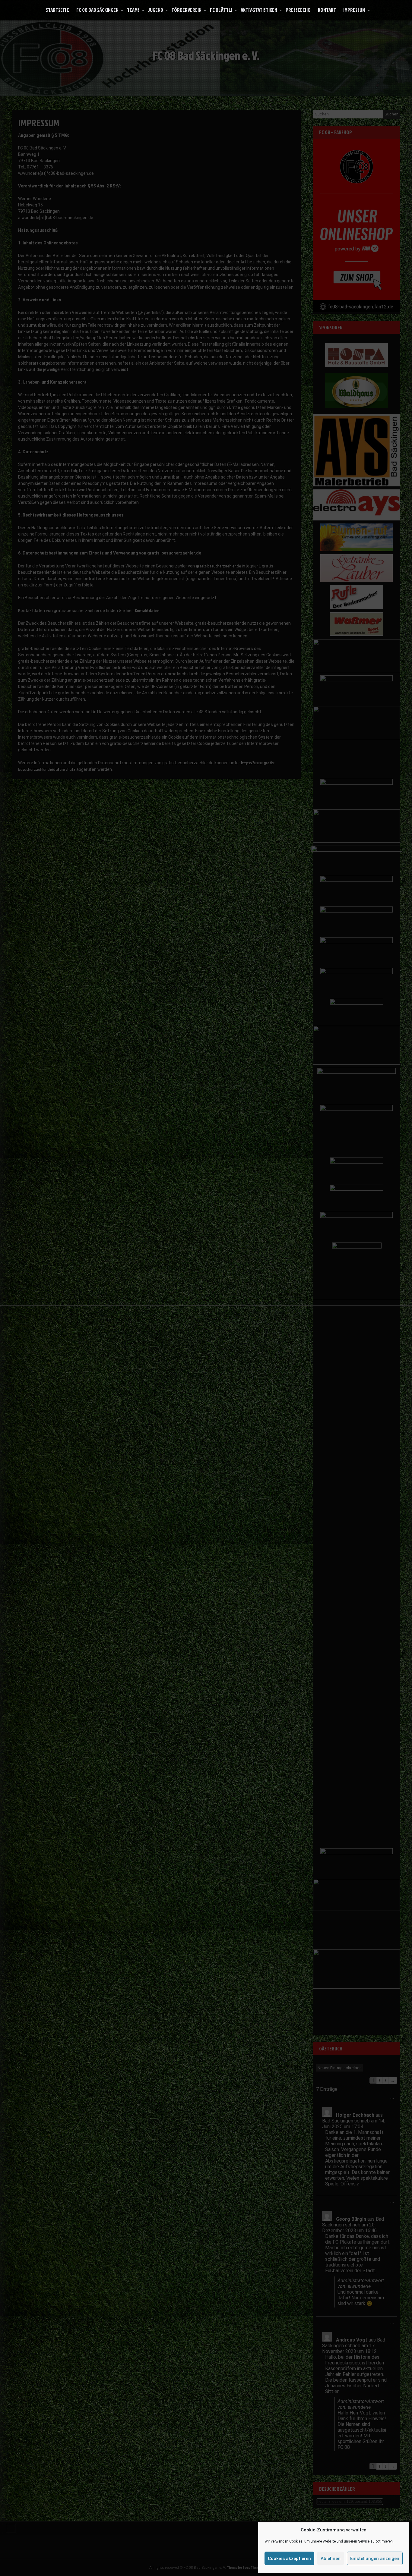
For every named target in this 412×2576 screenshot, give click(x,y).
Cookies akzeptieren (289, 2559)
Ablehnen (331, 2559)
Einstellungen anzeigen (375, 2559)
